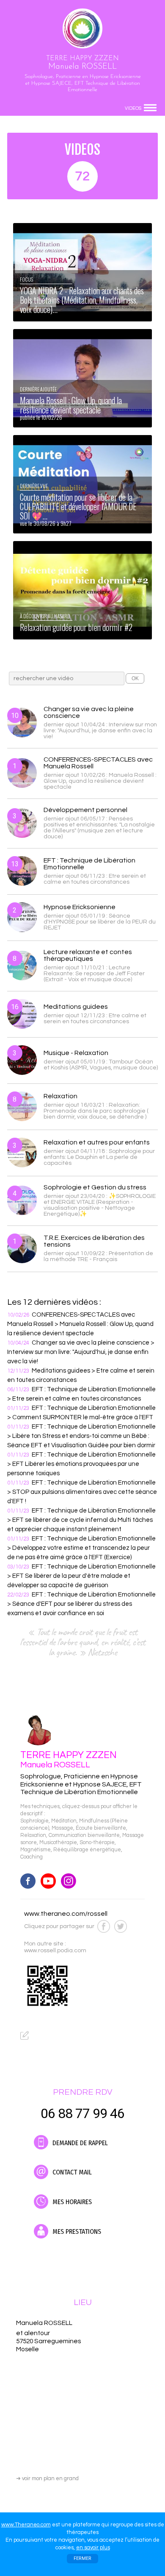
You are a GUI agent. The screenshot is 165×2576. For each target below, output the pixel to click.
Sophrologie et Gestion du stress (95, 1187)
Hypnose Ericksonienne (80, 907)
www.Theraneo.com (26, 2525)
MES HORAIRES (71, 2202)
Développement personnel (85, 810)
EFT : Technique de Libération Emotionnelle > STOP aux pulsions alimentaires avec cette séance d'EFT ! (82, 1492)
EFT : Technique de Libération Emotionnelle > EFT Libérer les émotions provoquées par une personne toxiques (81, 1464)
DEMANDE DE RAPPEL (79, 2143)
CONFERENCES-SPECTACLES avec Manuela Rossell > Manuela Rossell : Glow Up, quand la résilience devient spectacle (80, 1324)
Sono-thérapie (97, 1843)
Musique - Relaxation (76, 1053)
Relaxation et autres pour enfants (97, 1142)
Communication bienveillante (84, 1835)
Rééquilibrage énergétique (87, 1850)
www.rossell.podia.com (55, 1951)
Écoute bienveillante (101, 1828)
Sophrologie (34, 1821)
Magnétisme (36, 1850)
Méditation (64, 1821)
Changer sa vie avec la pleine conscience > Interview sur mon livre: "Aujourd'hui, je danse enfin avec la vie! (81, 1352)
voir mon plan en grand (47, 2478)
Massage (62, 1828)
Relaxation (60, 1096)
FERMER (82, 2558)
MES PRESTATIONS (76, 2231)
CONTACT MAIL (71, 2172)
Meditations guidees (76, 1007)
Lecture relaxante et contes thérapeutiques (88, 955)
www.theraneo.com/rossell (66, 1914)
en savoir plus (93, 2548)
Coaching (32, 1857)
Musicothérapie (58, 1843)
